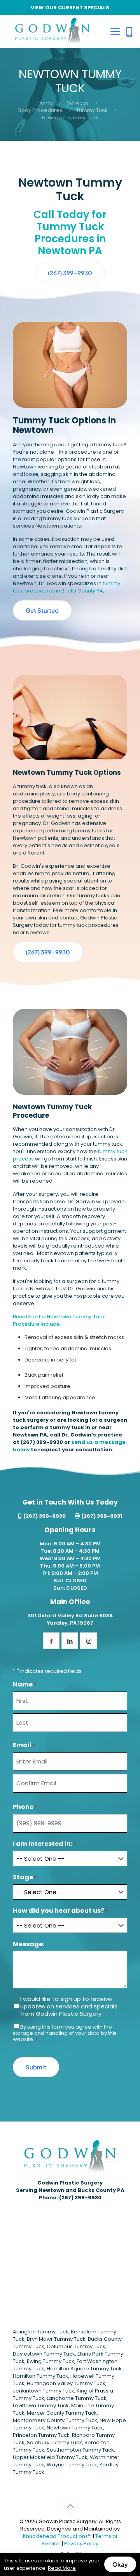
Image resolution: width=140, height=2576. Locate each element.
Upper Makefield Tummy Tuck (50, 2457)
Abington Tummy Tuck (41, 2332)
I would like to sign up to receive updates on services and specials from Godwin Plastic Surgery (69, 2006)
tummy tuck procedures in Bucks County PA (66, 587)
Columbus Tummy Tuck (76, 2346)
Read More (62, 2568)
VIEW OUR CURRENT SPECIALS (70, 8)
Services (78, 103)
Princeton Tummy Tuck (41, 2435)
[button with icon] (51, 1641)
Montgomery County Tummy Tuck (55, 2420)
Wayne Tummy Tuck (72, 2465)
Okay (120, 2564)
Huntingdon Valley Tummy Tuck (66, 2383)
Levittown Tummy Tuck (41, 2406)
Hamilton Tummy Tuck (40, 2376)
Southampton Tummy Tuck (80, 2450)
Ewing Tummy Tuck (51, 2361)
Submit (36, 2067)
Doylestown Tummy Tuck (44, 2354)
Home (45, 103)
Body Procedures (40, 110)
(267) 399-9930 (42, 1442)
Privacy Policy (81, 2544)
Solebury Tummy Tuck (54, 2442)
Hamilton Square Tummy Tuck (84, 2369)
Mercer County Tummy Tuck (62, 2413)
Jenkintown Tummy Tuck (44, 2391)
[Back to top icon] (70, 2506)
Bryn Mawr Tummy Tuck (56, 2339)
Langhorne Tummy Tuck (77, 2398)
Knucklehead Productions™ (57, 2536)
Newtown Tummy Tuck (75, 2428)
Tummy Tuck (92, 110)
